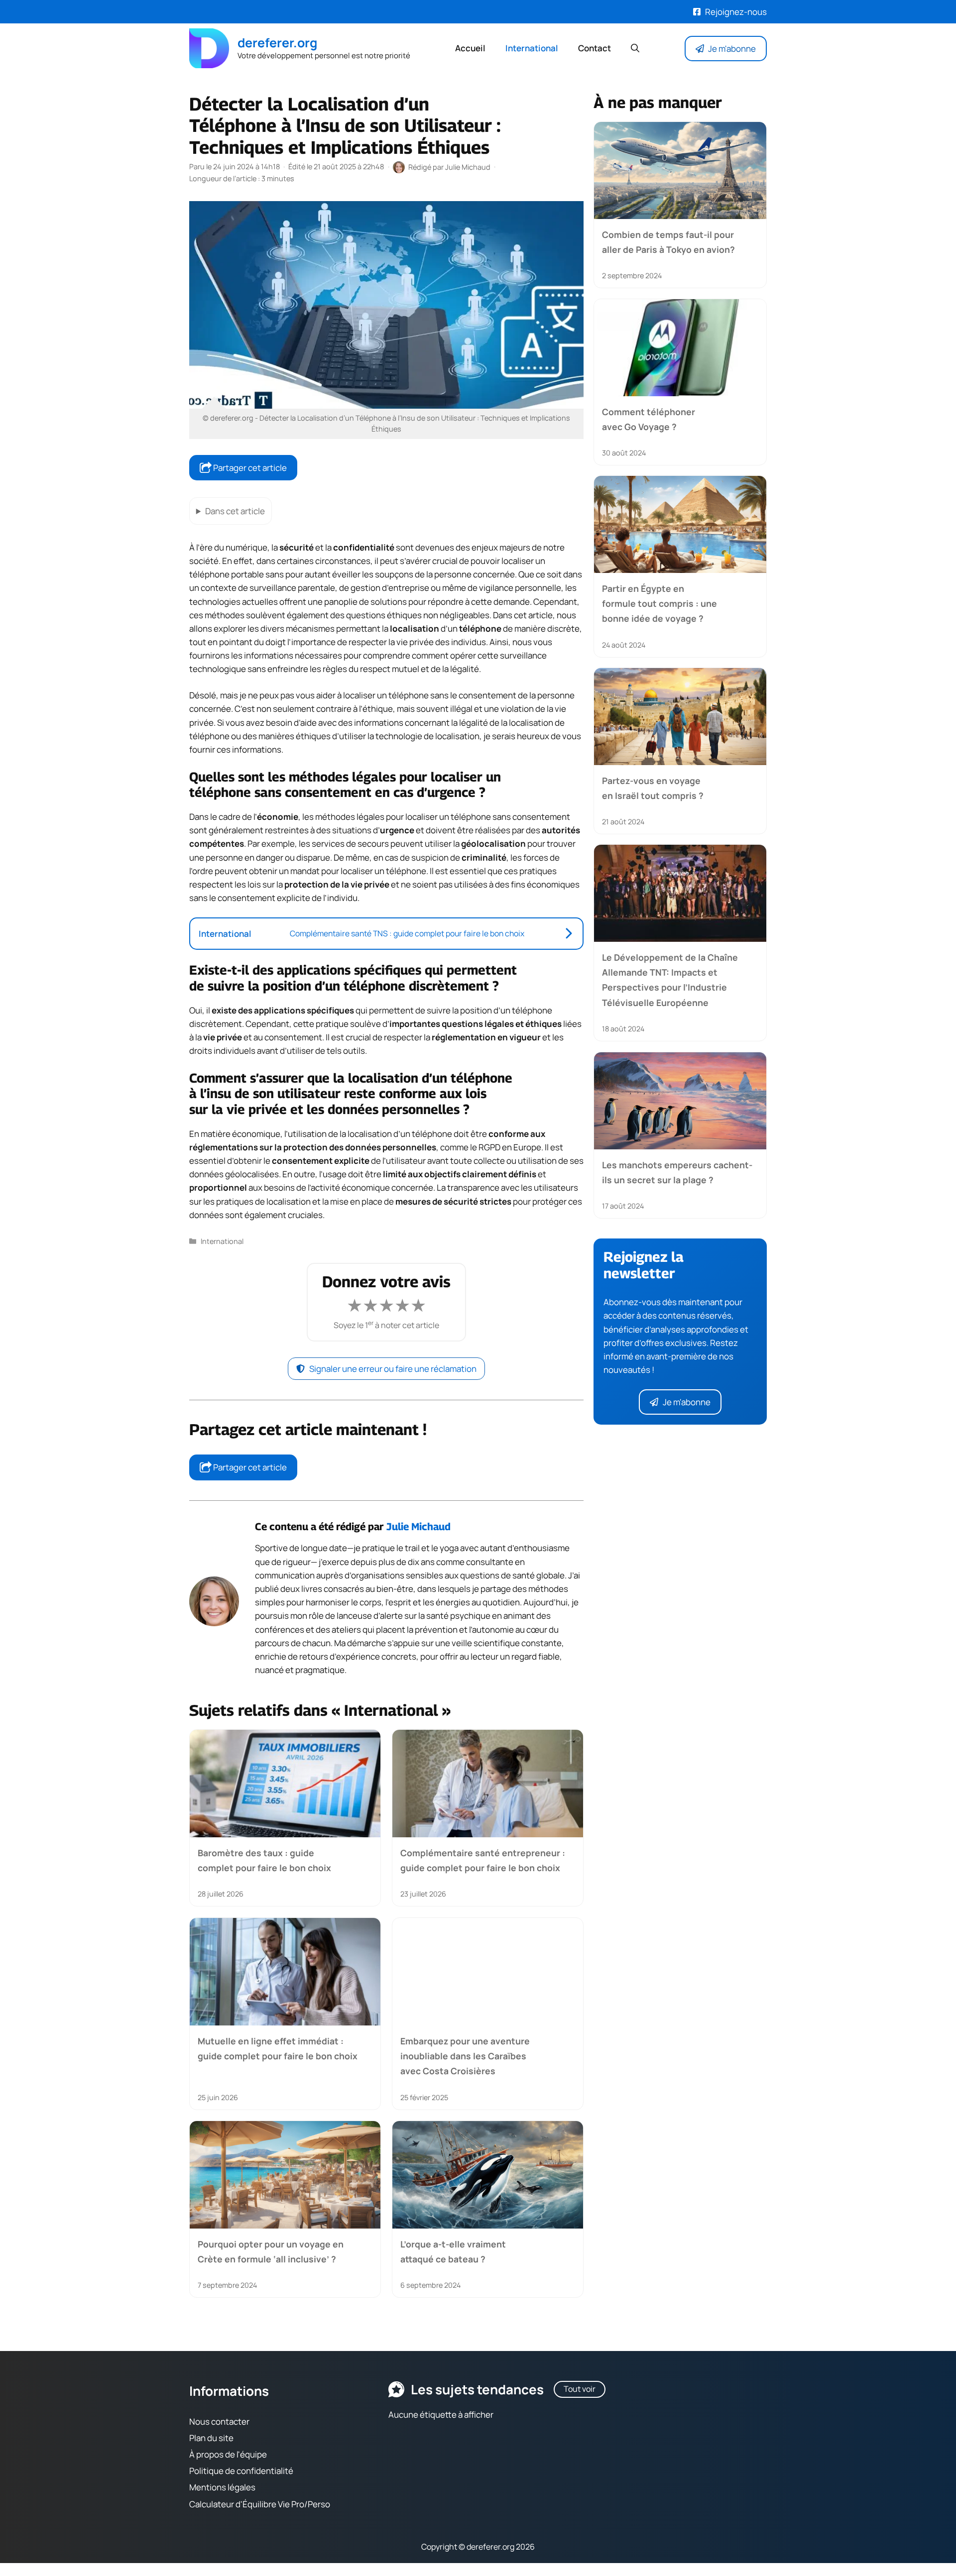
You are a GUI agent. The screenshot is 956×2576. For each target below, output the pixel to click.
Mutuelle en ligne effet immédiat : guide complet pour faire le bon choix (278, 2048)
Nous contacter (219, 2421)
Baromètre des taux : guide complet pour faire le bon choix (264, 1860)
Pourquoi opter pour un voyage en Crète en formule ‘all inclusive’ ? (271, 2251)
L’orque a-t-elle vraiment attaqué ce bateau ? (453, 2251)
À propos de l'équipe (228, 2454)
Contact (595, 48)
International (532, 48)
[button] (635, 48)
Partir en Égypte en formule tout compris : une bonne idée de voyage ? (659, 604)
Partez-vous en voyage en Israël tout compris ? (653, 788)
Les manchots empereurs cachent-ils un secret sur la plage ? (677, 1172)
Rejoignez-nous (736, 12)
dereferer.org (277, 43)
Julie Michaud (418, 1526)
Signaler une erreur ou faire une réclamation (393, 1369)
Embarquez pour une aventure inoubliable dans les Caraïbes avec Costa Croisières (465, 2056)
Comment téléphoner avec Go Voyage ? (649, 419)
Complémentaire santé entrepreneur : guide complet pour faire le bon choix (483, 1860)
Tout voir (580, 2389)
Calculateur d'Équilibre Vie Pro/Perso (260, 2504)
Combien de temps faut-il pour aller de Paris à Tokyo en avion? (668, 242)
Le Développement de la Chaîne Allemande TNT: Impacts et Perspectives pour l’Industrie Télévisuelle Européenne (670, 980)
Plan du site (211, 2438)
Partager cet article (249, 468)
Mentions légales (222, 2488)
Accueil (470, 48)
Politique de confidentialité (241, 2471)
